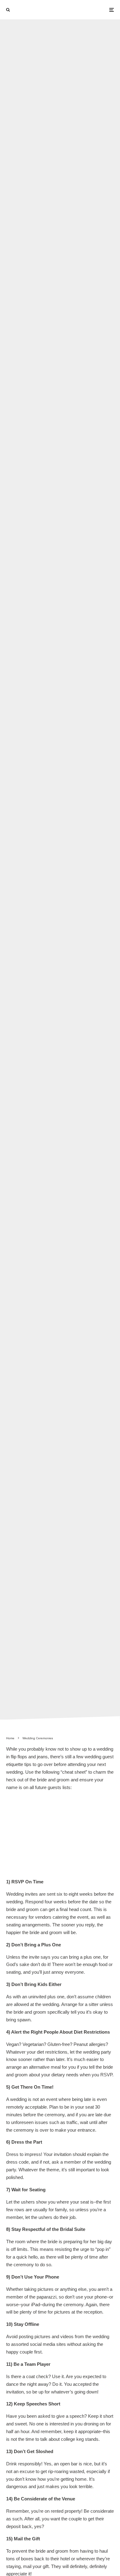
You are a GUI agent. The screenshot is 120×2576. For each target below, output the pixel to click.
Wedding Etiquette (81, 861)
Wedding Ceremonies (36, 861)
